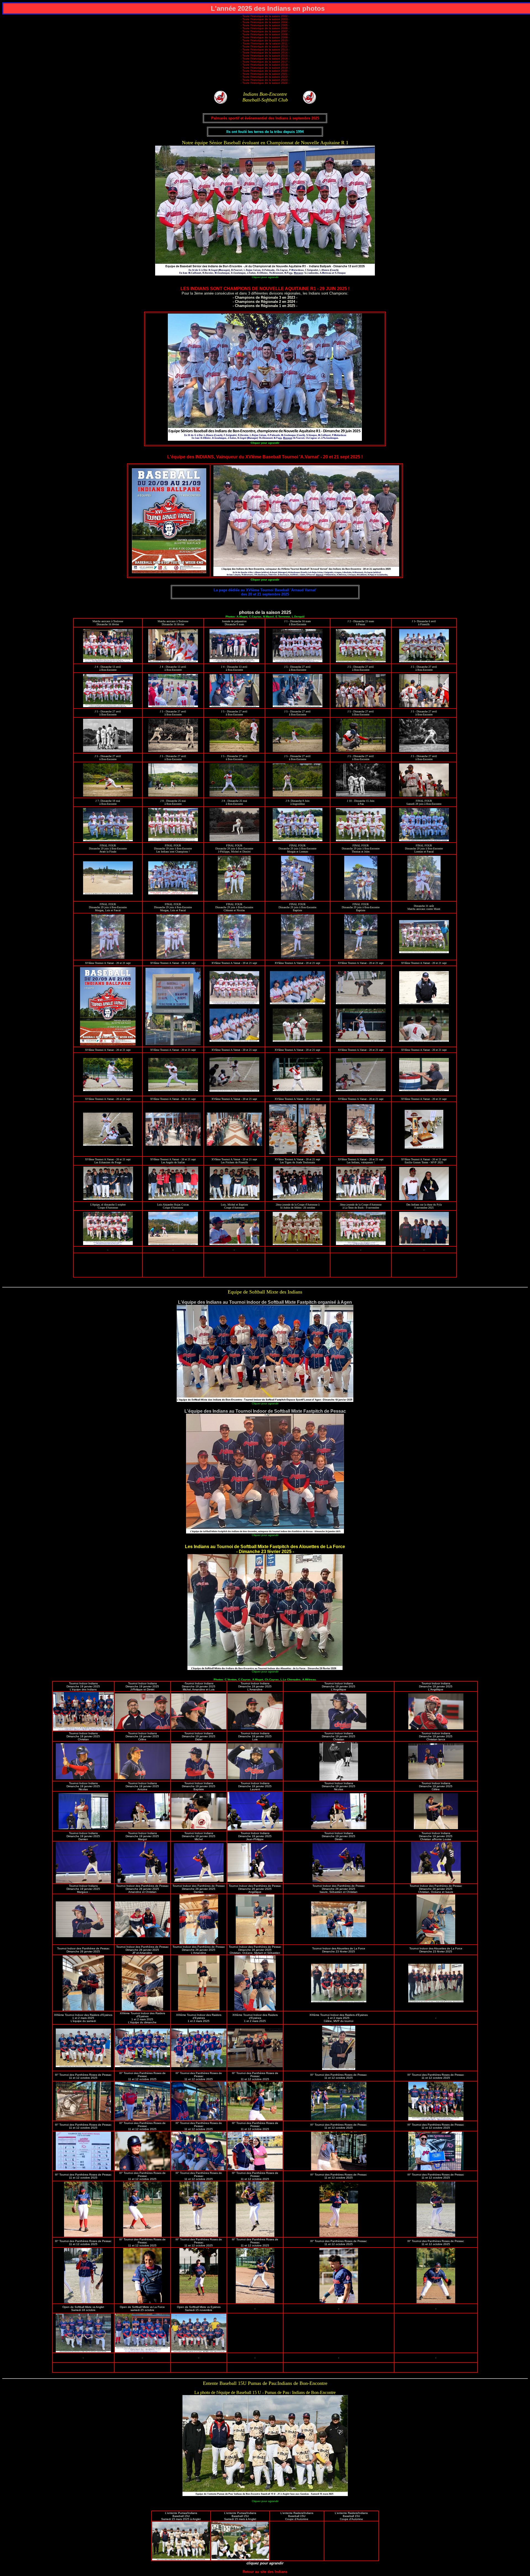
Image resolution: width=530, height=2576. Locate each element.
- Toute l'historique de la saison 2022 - (265, 77)
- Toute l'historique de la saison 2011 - (265, 43)
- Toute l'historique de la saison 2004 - (265, 22)
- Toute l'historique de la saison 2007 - (265, 31)
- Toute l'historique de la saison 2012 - (265, 46)
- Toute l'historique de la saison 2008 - (265, 34)
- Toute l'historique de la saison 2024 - (265, 83)
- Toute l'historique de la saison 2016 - (265, 59)
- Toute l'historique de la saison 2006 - (265, 28)
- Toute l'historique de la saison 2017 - (265, 62)
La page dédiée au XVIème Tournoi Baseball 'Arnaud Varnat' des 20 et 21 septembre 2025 (265, 592)
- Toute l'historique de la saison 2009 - (265, 37)
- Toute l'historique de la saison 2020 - (265, 71)
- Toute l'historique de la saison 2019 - (265, 68)
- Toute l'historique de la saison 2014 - (265, 53)
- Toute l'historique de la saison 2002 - (265, 16)
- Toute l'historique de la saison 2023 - (265, 80)
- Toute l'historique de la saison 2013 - (265, 50)
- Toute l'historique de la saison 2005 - (265, 25)
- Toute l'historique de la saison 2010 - (265, 40)
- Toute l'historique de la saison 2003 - (265, 19)
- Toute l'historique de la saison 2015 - (265, 56)
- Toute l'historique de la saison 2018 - (265, 65)
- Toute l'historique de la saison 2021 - (265, 74)
